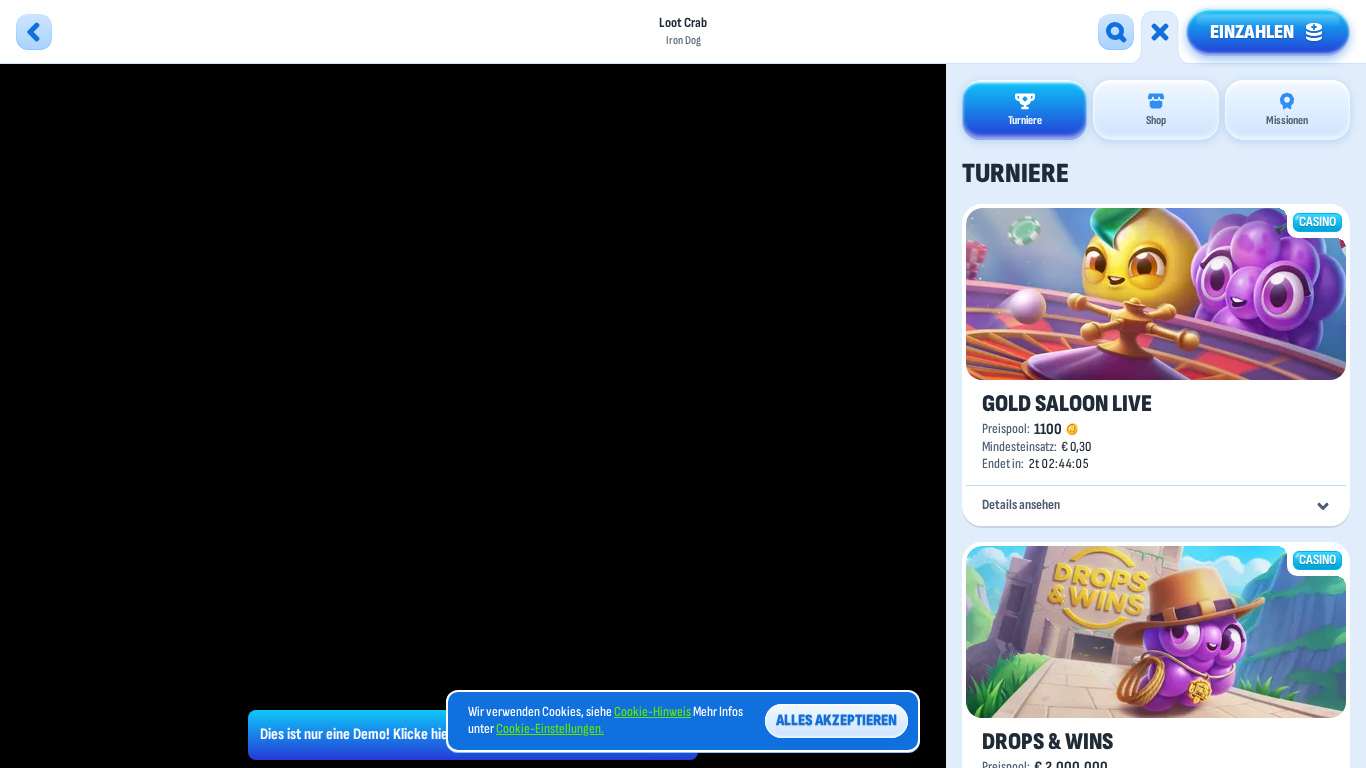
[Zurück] (34, 32)
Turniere (1025, 120)
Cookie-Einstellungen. (550, 729)
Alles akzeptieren (836, 720)
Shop (1156, 120)
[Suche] (1116, 32)
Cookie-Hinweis (652, 712)
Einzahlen (1252, 32)
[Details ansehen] (1323, 506)
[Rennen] (1160, 32)
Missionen (1287, 120)
